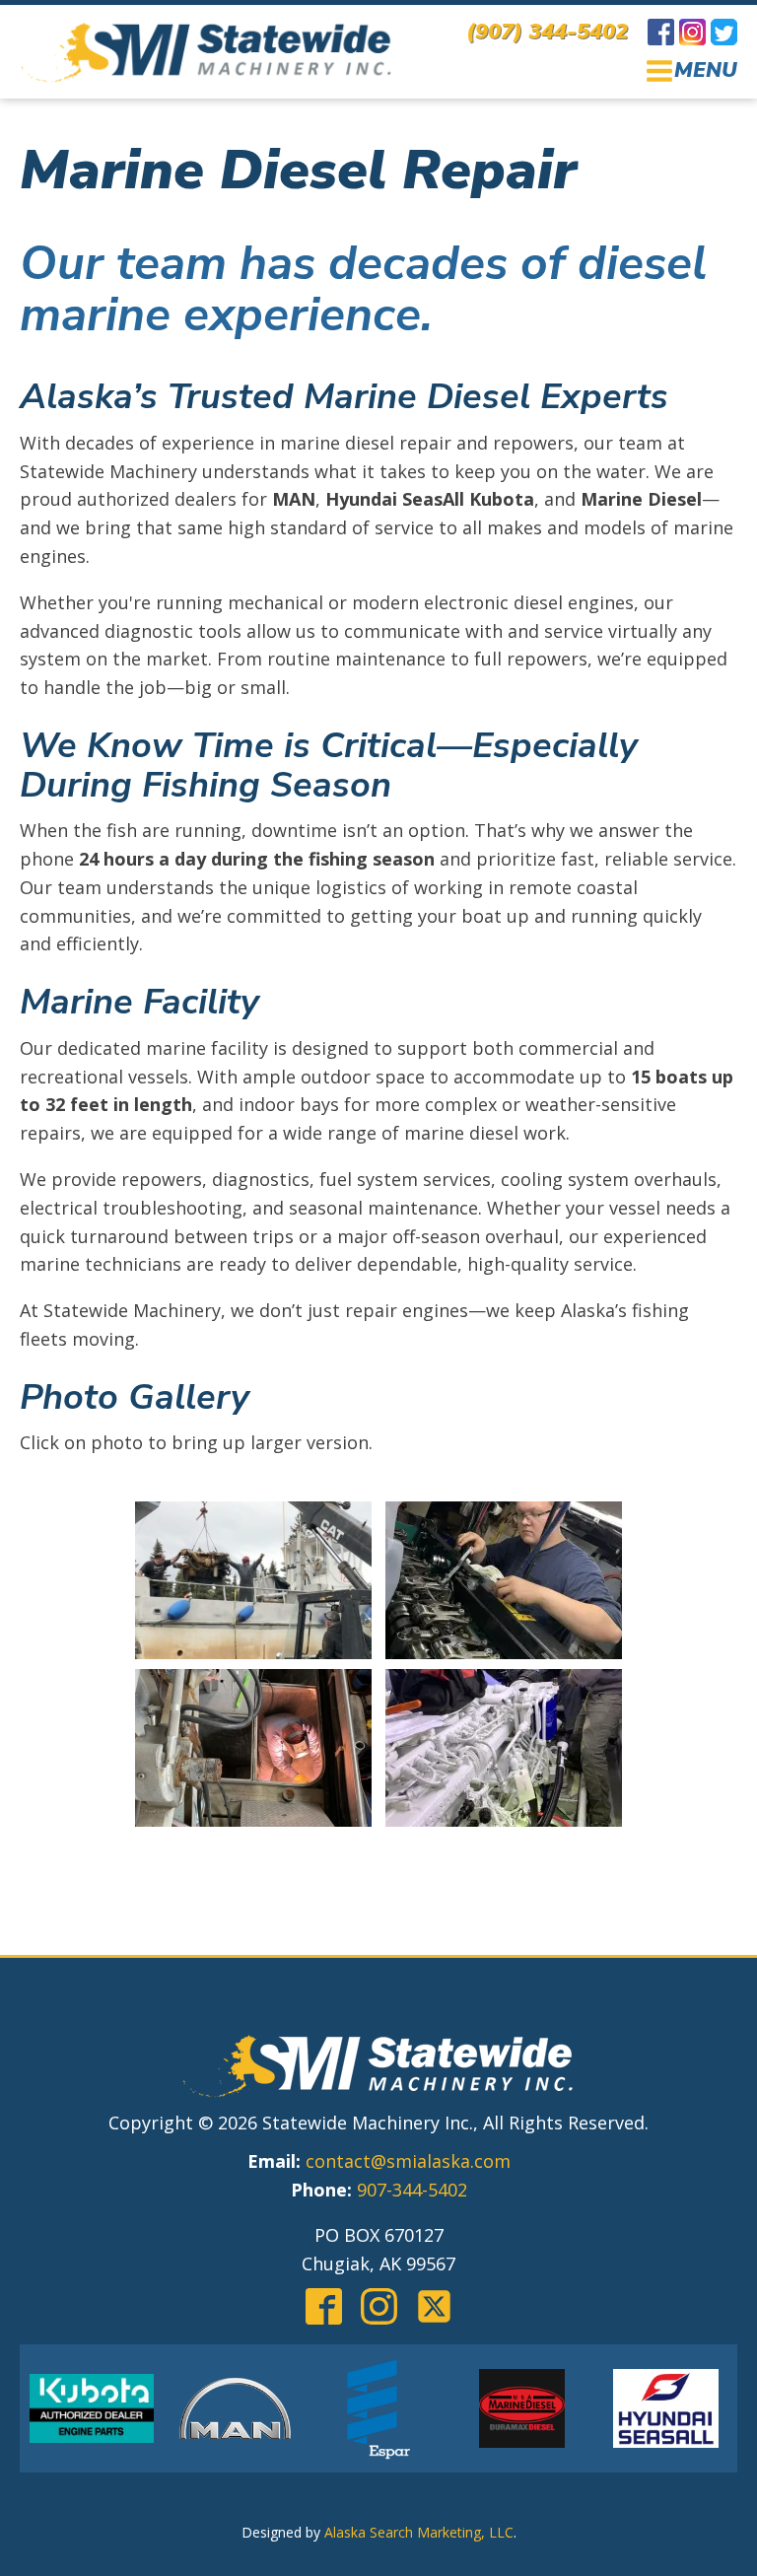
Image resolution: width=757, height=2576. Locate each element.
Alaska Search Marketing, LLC (419, 2532)
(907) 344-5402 (547, 32)
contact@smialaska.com (408, 2161)
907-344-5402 (412, 2190)
